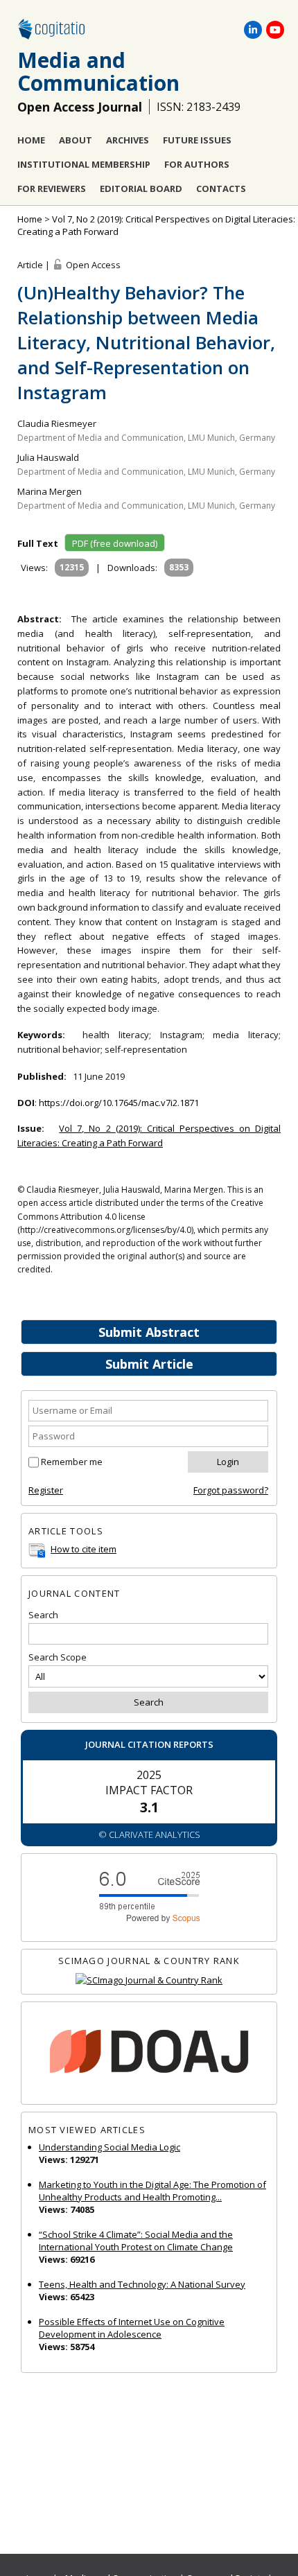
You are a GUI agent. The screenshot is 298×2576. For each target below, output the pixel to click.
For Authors (197, 164)
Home (31, 140)
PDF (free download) (115, 543)
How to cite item (84, 1549)
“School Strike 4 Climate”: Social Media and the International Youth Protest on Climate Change (136, 2241)
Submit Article (149, 1364)
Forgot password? (231, 1490)
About (76, 140)
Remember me (72, 1462)
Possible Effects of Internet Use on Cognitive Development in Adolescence (132, 2328)
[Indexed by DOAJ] (149, 2053)
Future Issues (197, 140)
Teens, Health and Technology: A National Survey (142, 2284)
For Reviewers (52, 189)
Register (46, 1490)
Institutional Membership (84, 164)
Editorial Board (141, 189)
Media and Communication (98, 71)
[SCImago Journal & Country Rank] (149, 1980)
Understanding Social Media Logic (109, 2147)
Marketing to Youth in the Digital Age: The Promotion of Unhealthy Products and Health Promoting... (152, 2191)
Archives (128, 140)
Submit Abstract (149, 1332)
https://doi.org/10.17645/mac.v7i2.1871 (119, 1103)
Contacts (221, 189)
